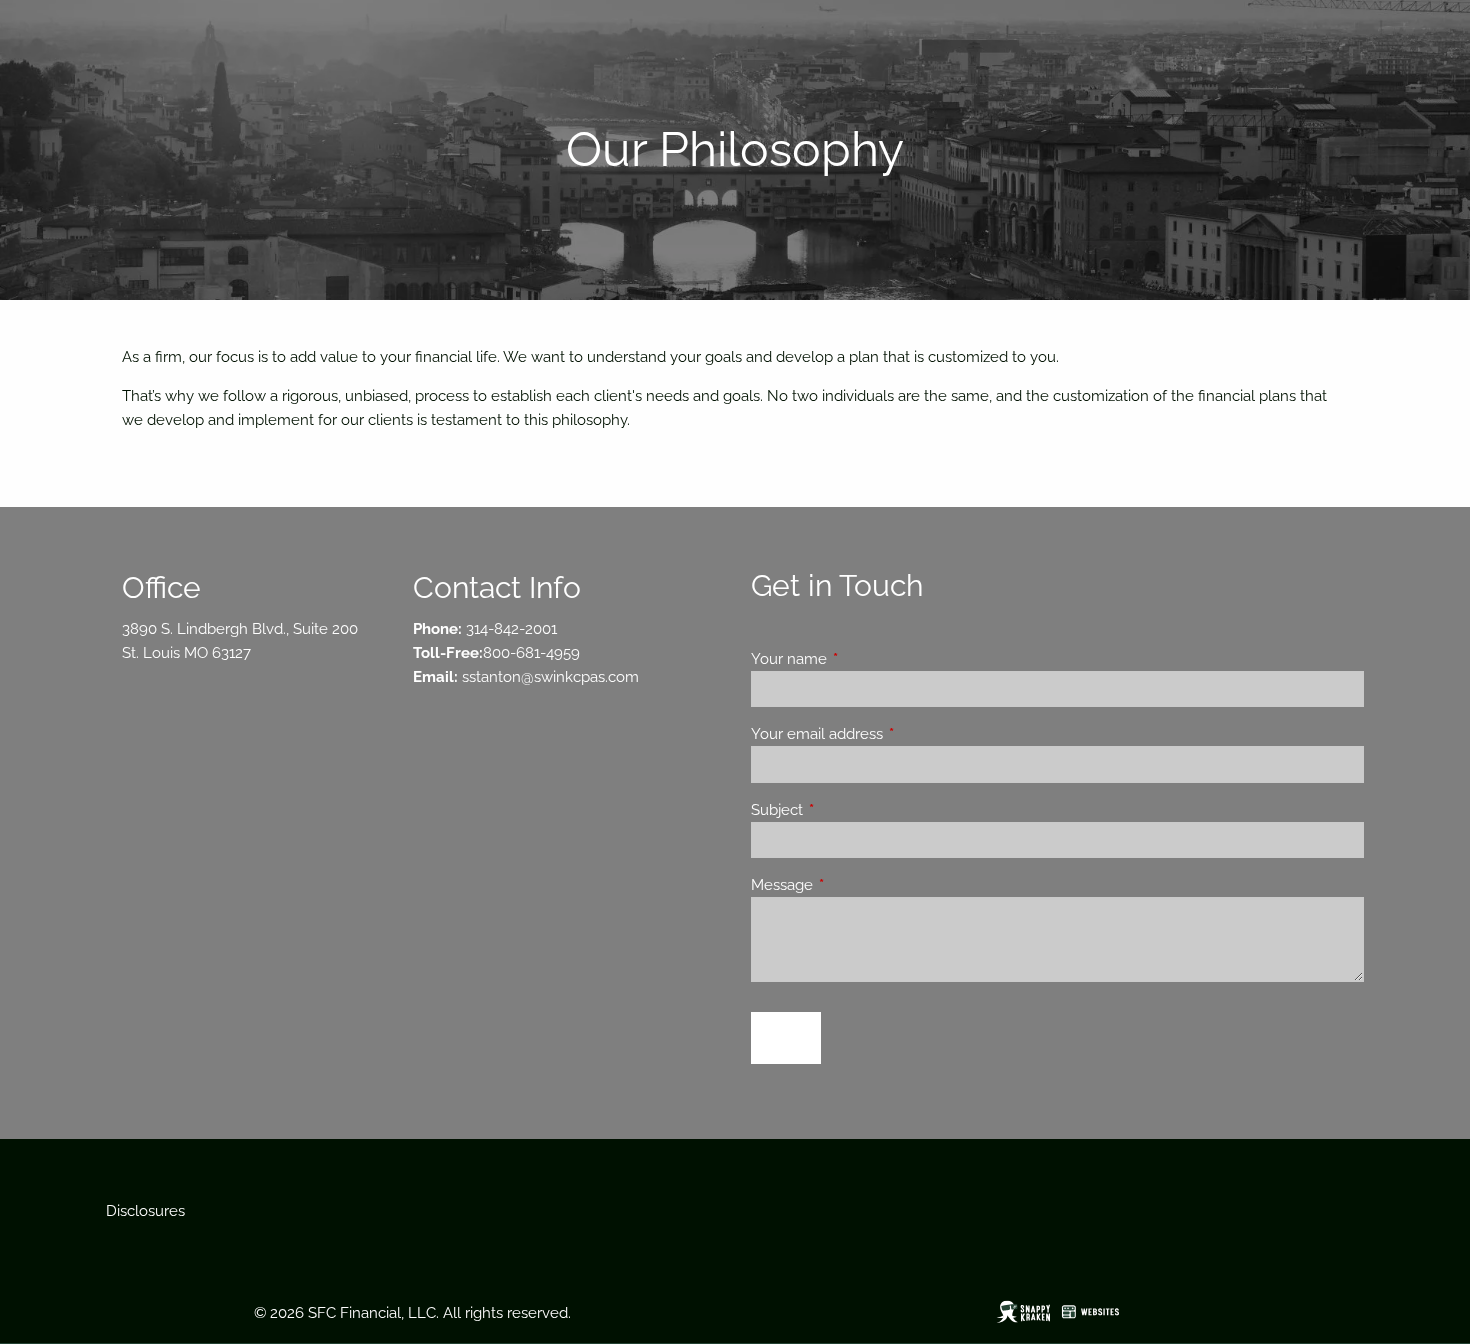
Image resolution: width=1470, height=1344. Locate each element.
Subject (849, 810)
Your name (861, 659)
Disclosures (145, 1211)
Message (854, 885)
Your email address (889, 734)
